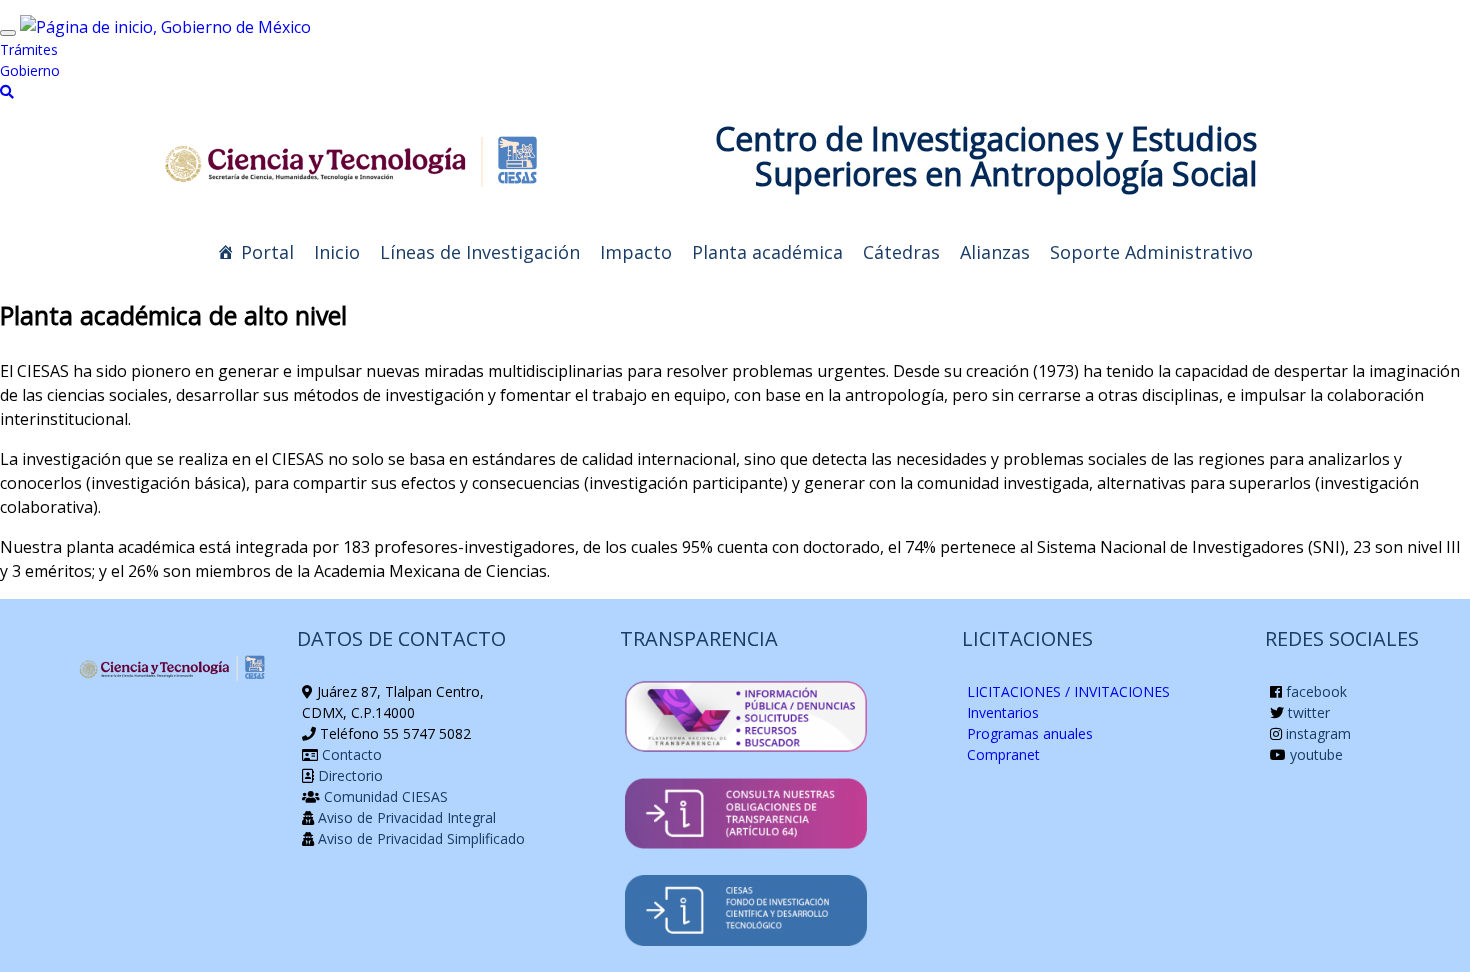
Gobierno (30, 70)
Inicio (337, 252)
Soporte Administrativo (1151, 252)
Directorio (348, 775)
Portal (267, 252)
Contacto (350, 754)
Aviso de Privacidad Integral (405, 817)
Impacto (636, 252)
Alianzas (995, 252)
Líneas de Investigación (480, 252)
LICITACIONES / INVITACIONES (1068, 691)
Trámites (29, 49)
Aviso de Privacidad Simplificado (419, 838)
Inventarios (1003, 712)
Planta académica (767, 252)
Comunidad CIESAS (384, 796)
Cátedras (901, 252)
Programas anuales (1030, 733)
